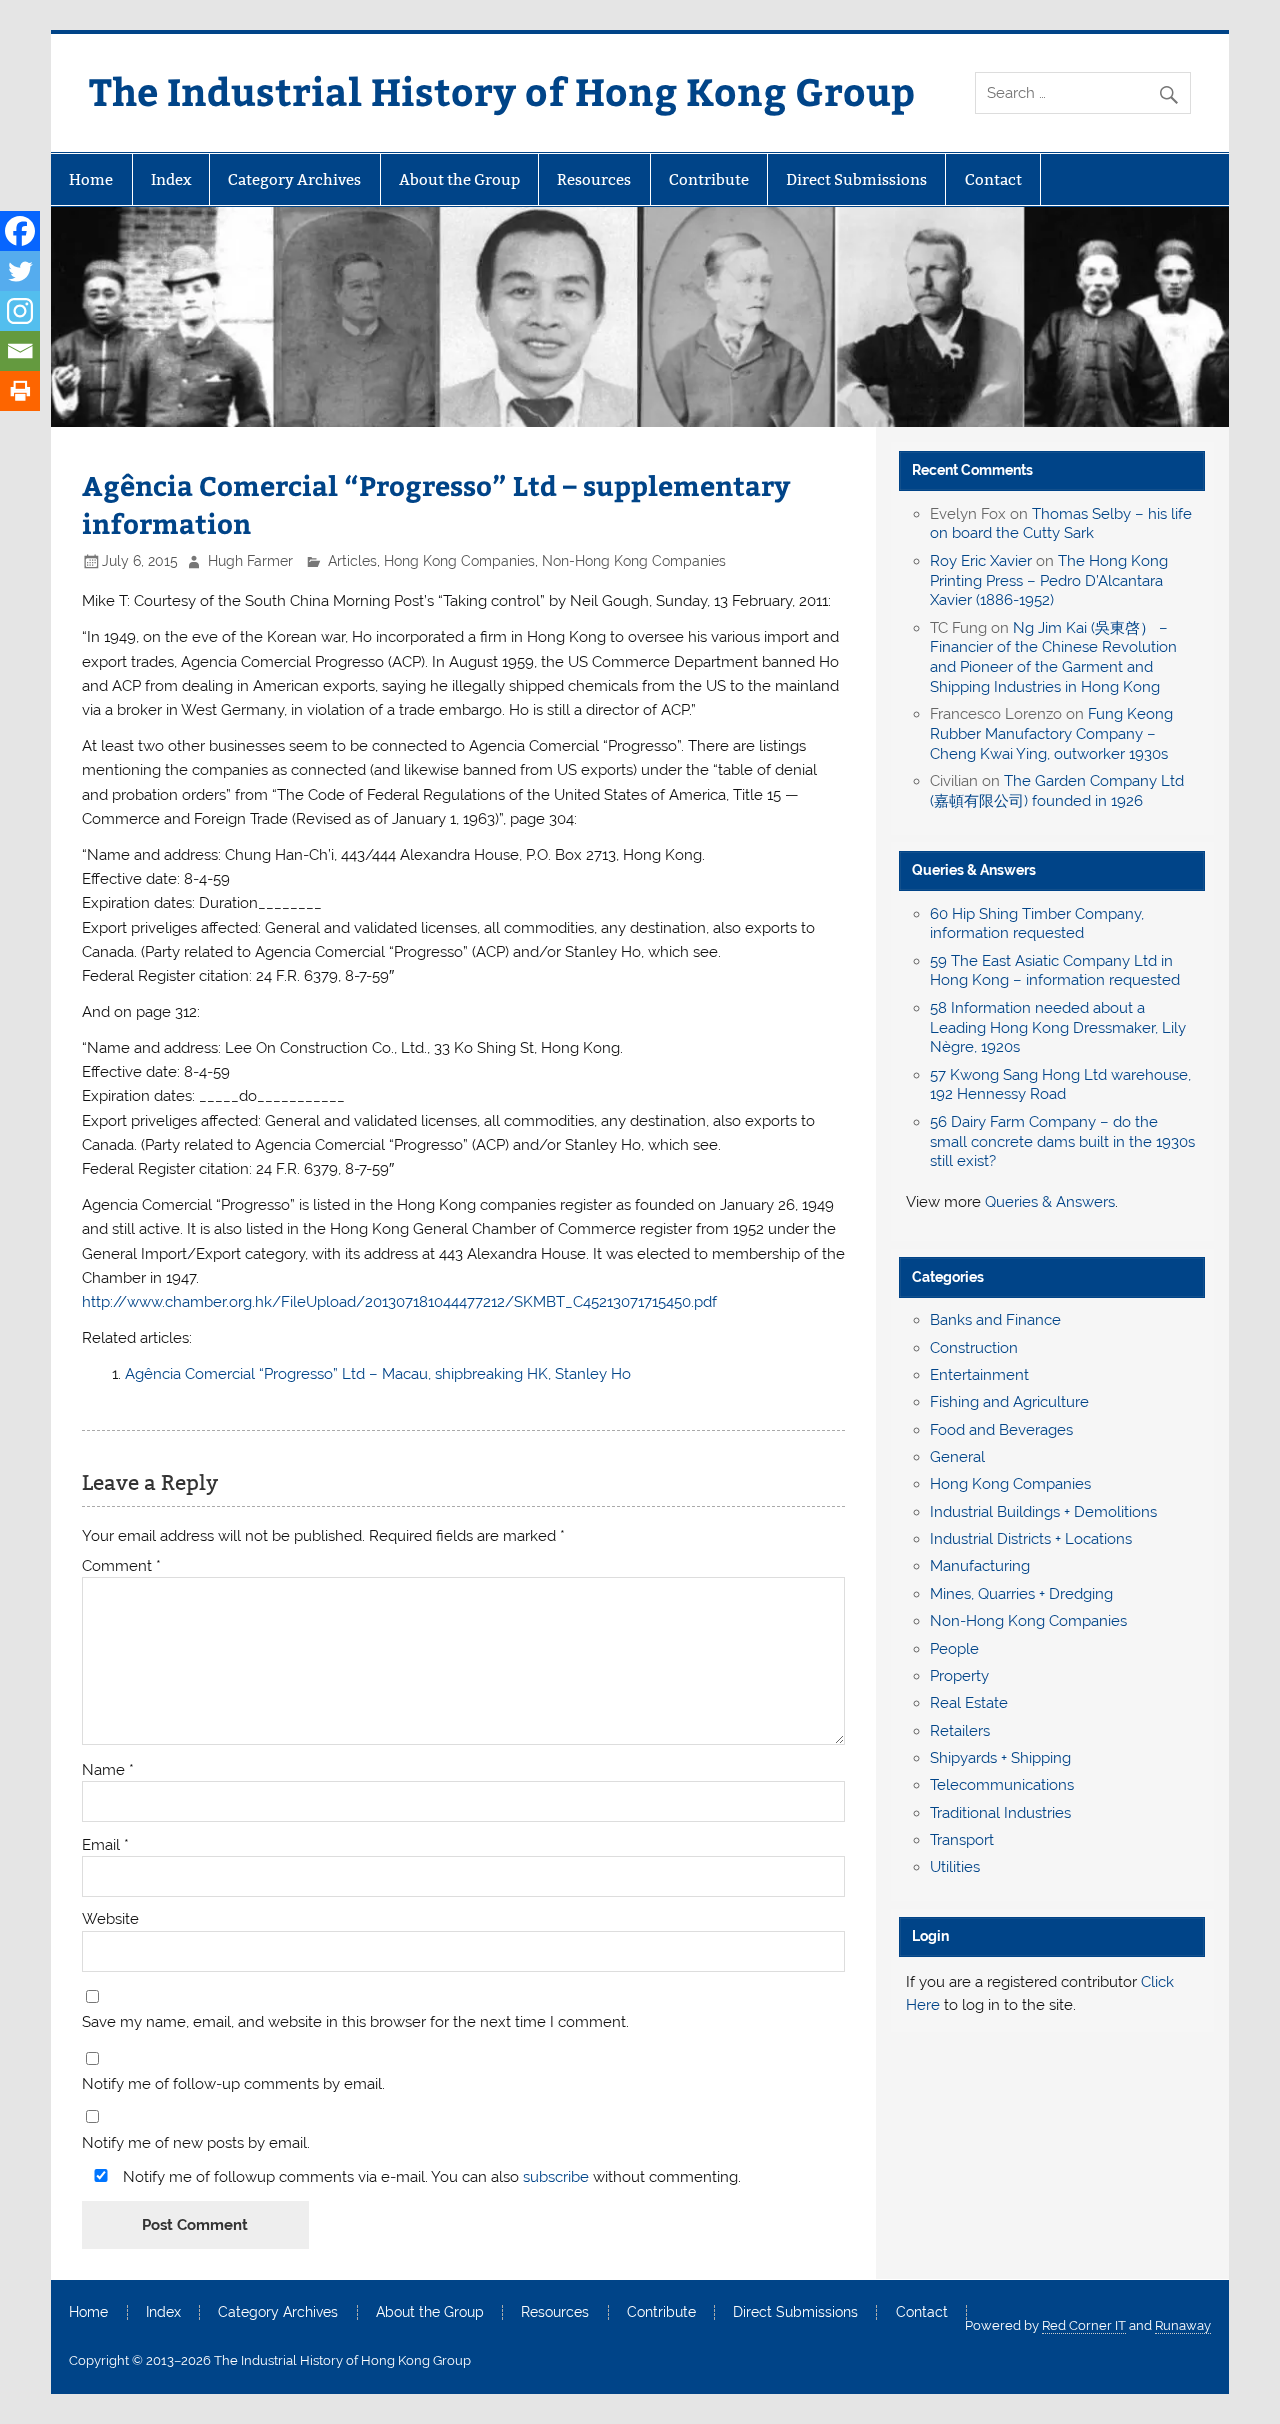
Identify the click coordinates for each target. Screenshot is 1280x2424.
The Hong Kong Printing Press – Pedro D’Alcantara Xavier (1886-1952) (1049, 581)
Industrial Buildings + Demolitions (1043, 1512)
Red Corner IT (1084, 2325)
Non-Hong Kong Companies (634, 561)
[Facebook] (20, 231)
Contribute (709, 179)
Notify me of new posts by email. (196, 2143)
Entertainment (979, 1375)
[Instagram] (20, 311)
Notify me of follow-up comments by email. (233, 2084)
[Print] (20, 391)
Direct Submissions (856, 179)
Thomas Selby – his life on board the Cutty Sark (1061, 524)
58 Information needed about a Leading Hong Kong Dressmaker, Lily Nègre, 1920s (1058, 1028)
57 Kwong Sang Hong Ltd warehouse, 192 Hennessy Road (1060, 1085)
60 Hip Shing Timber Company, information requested (1037, 924)
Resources (594, 179)
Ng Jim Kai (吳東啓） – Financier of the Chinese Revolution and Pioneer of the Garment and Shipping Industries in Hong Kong (1053, 657)
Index (171, 179)
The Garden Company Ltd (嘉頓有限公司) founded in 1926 (1057, 791)
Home (91, 179)
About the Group (459, 179)
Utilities (955, 1867)
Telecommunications (1002, 1785)
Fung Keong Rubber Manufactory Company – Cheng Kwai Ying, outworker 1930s (1051, 734)
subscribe (556, 2177)
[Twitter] (20, 271)
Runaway (1183, 2325)
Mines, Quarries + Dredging (1021, 1594)
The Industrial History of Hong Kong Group (502, 90)
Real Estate (969, 1703)
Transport (962, 1840)
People (954, 1649)
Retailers (960, 1731)
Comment (121, 1566)
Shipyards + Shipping (1000, 1758)
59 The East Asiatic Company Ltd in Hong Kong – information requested (1055, 971)
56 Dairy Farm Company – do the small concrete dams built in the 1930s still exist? (1062, 1142)
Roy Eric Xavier (981, 561)
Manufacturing (980, 1566)
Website (110, 1919)
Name (108, 1770)
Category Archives (294, 179)
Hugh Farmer (250, 561)
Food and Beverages (1001, 1430)
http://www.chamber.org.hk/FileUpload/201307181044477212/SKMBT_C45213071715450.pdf (399, 1302)
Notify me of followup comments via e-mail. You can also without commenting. (430, 2176)
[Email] (20, 351)
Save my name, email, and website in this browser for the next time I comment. (355, 2022)
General (957, 1457)
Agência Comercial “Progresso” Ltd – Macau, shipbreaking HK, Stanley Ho (378, 1374)
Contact (993, 179)
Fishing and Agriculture (1009, 1402)
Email (105, 1845)
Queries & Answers (974, 870)
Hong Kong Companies (459, 561)
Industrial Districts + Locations (1031, 1539)
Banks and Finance (995, 1320)
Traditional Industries (1000, 1813)
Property (959, 1676)
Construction (974, 1348)
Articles (352, 561)
